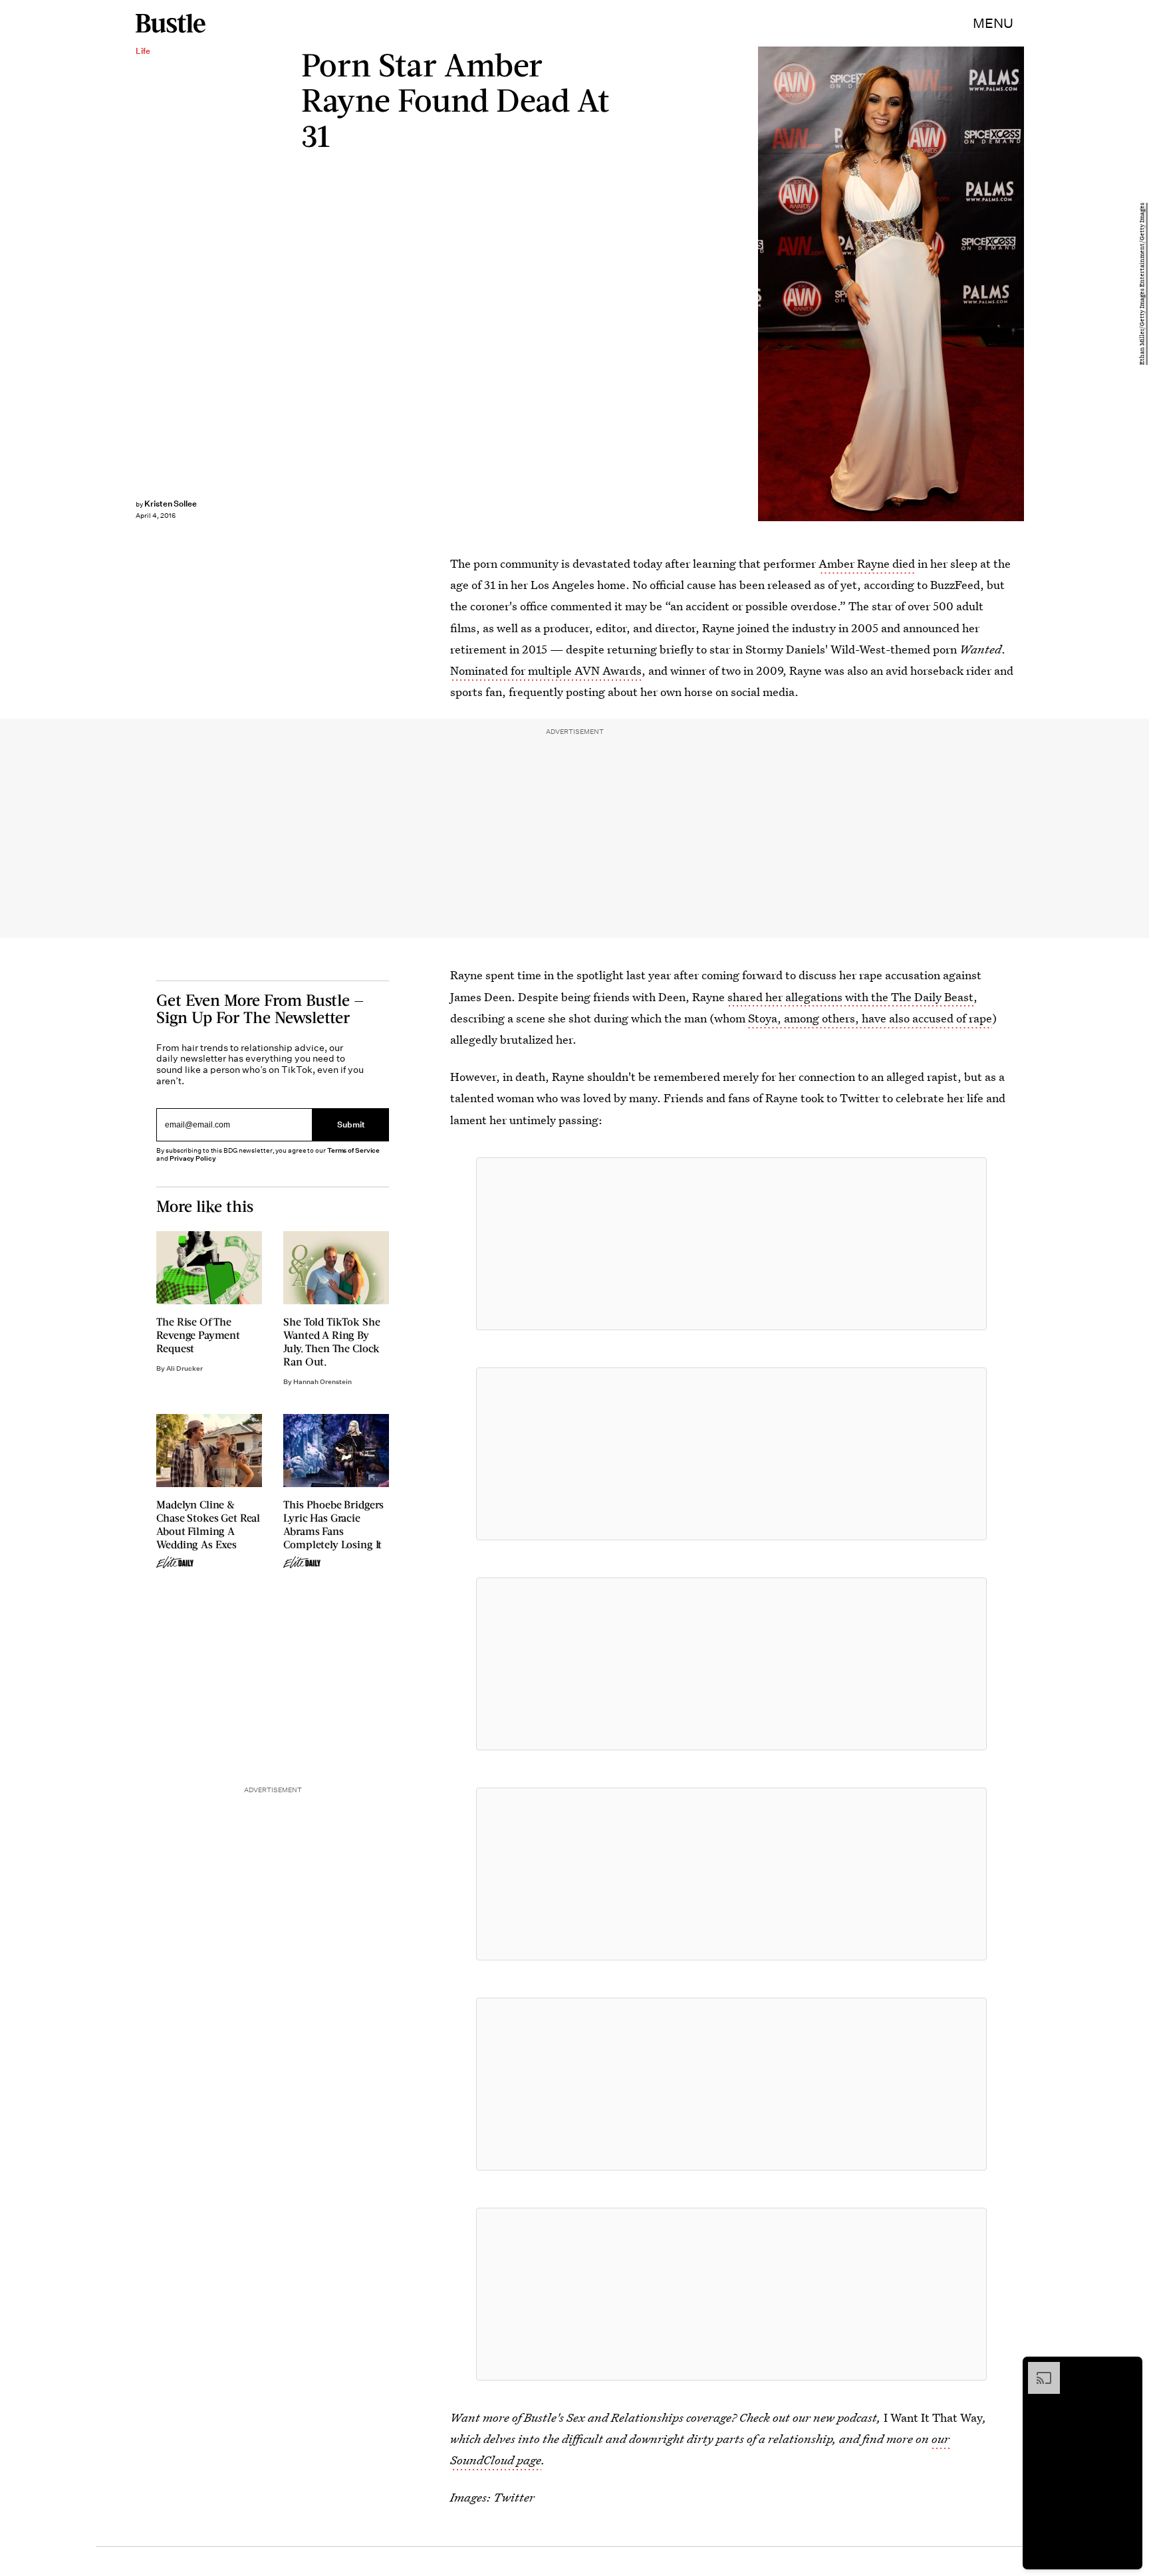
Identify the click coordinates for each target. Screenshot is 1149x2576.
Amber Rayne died (867, 563)
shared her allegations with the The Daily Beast (850, 997)
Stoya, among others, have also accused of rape (870, 1018)
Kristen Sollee (171, 504)
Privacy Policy (193, 1158)
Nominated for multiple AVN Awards (546, 670)
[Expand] (1037, 2369)
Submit (351, 1125)
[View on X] (731, 1244)
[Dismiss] (1128, 2369)
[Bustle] (171, 23)
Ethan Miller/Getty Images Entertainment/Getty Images (1142, 284)
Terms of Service (353, 1150)
